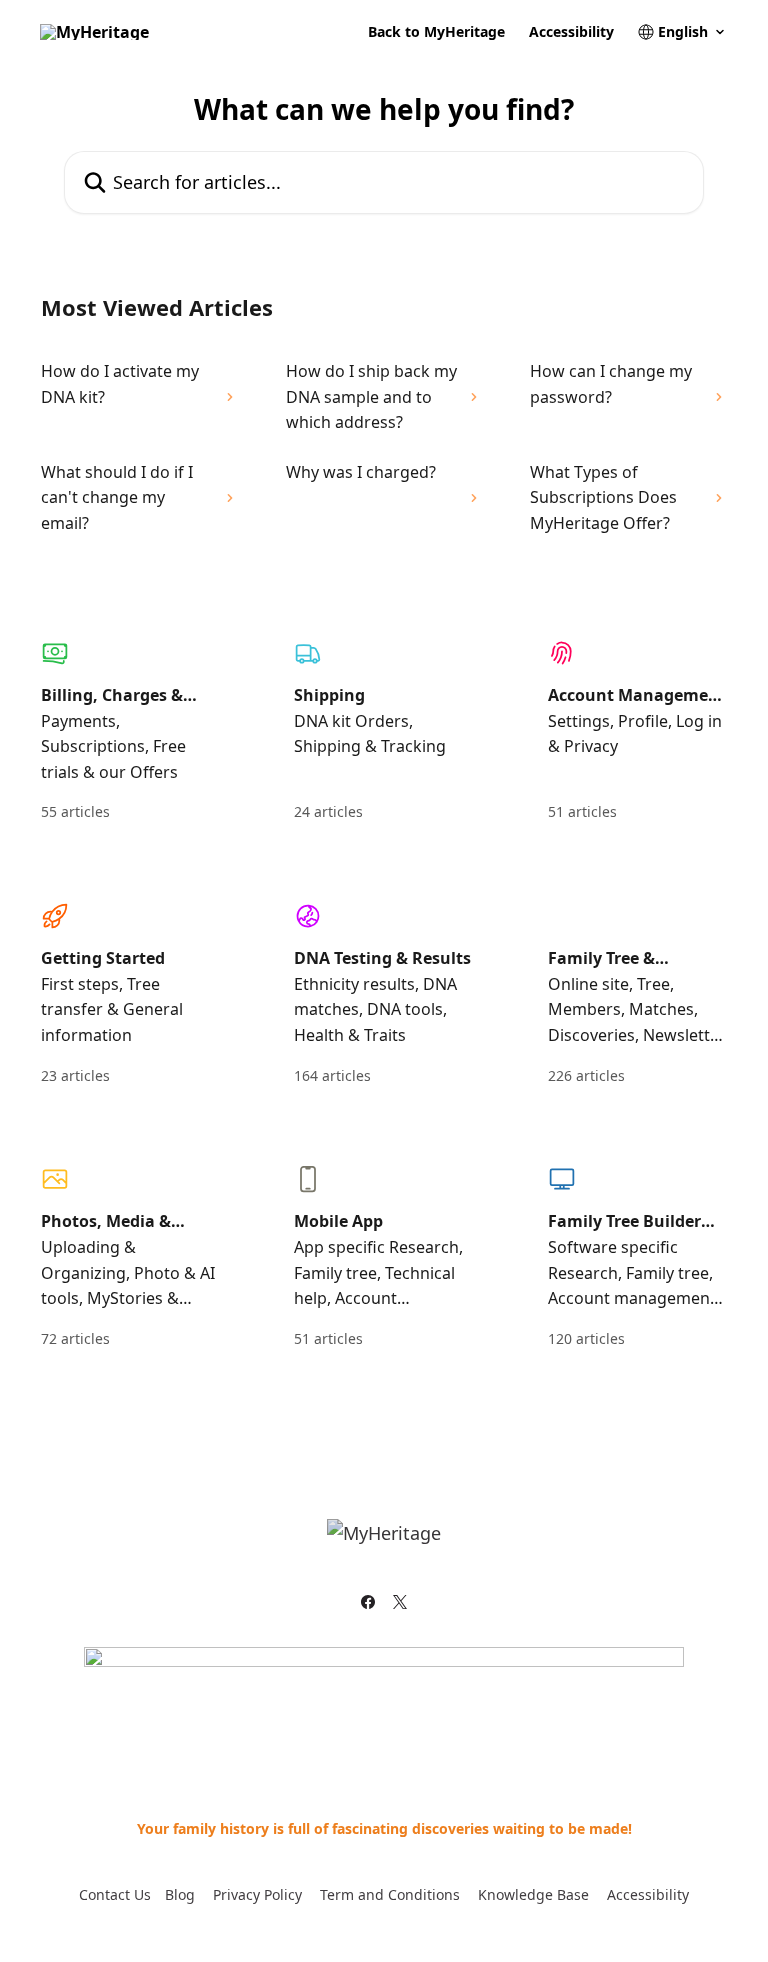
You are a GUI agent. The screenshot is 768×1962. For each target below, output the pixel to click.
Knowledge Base (533, 1894)
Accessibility (571, 32)
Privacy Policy (257, 1894)
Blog (180, 1894)
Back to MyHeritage (436, 32)
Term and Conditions (390, 1894)
